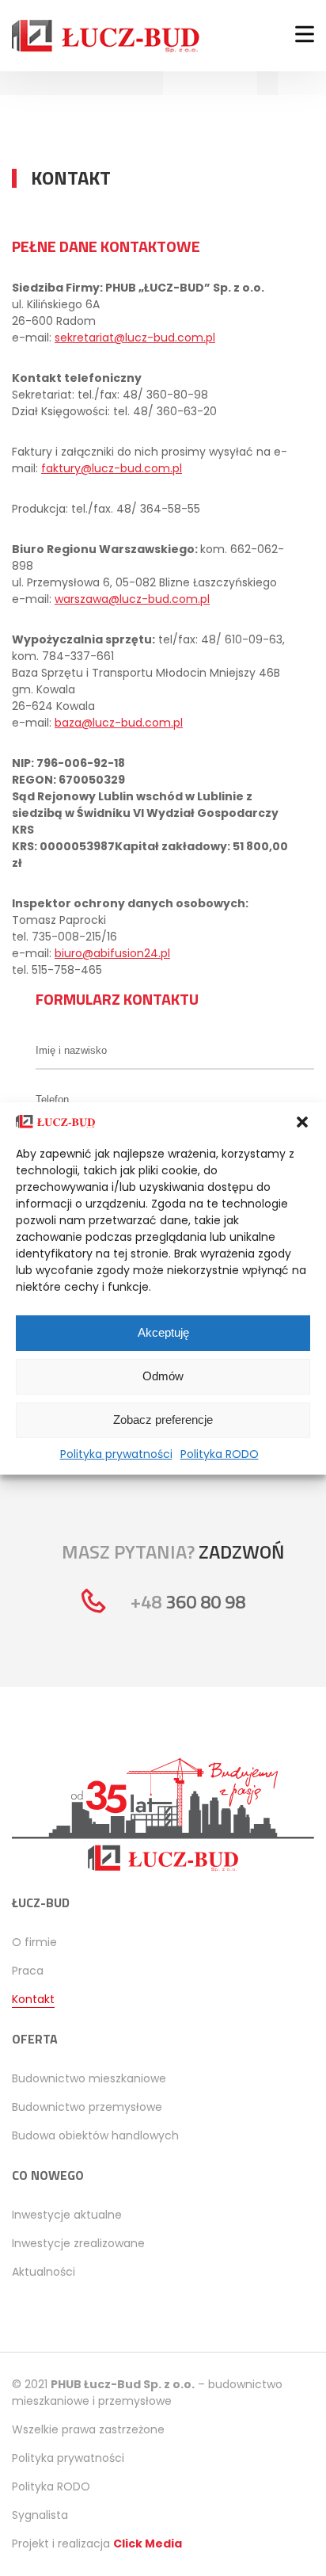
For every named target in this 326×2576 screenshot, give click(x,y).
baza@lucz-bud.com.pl (119, 723)
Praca (28, 1971)
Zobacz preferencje (163, 1420)
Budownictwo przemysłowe (87, 2107)
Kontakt (33, 1999)
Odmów (163, 1376)
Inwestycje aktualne (67, 2215)
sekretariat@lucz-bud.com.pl (135, 338)
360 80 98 (188, 1601)
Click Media (148, 2544)
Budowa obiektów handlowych (95, 2135)
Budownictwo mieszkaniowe (89, 2078)
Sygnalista (40, 2515)
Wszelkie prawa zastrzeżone (88, 2429)
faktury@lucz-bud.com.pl (112, 468)
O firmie (34, 1942)
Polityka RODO (220, 1454)
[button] (302, 1122)
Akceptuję (163, 1332)
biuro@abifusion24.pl (112, 953)
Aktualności (44, 2272)
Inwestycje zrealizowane (78, 2243)
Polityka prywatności (116, 1454)
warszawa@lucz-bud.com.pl (132, 599)
